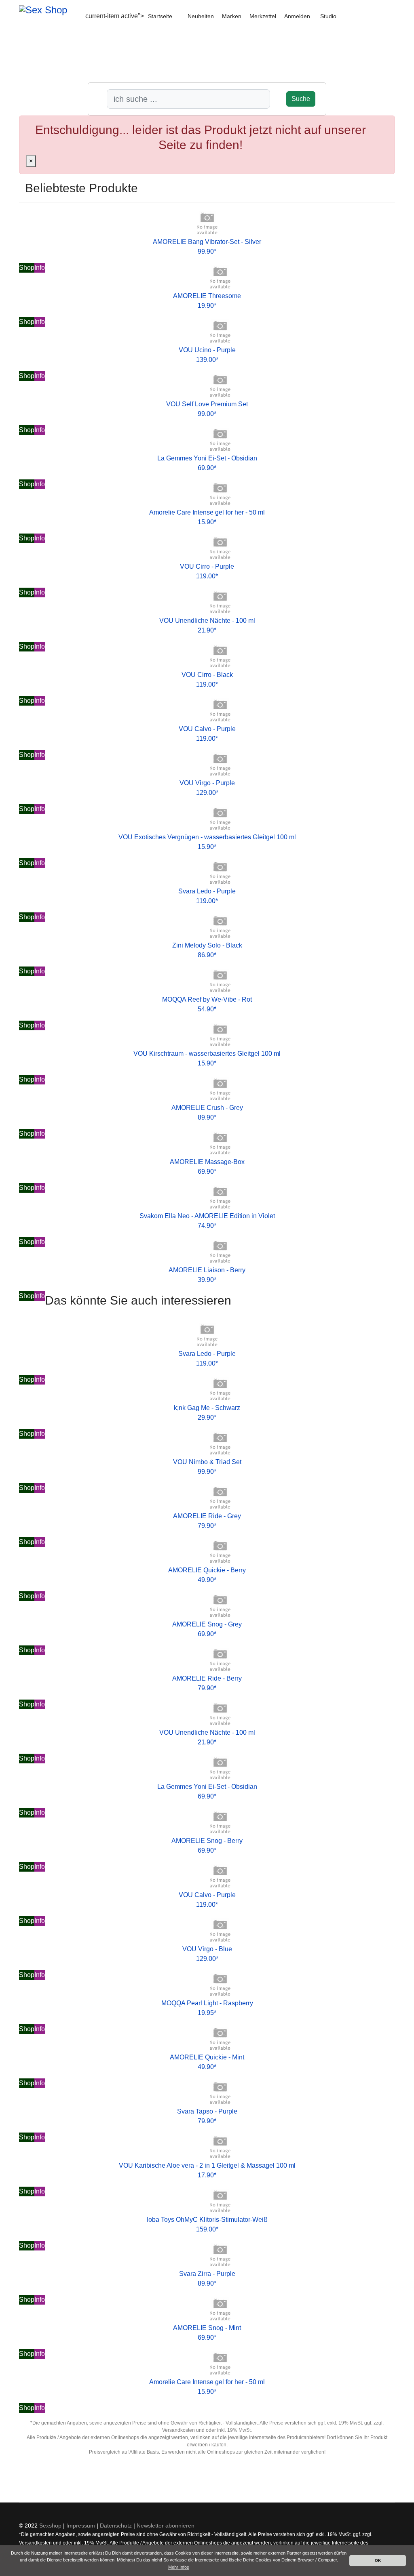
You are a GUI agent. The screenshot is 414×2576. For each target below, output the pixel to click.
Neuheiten (201, 16)
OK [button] (378, 2560)
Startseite (160, 16)
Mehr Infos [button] (179, 2567)
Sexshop (50, 2526)
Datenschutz (116, 2526)
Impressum (81, 2526)
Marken (232, 16)
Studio (328, 16)
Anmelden (297, 16)
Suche (301, 99)
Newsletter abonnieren (166, 2526)
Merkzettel (263, 16)
